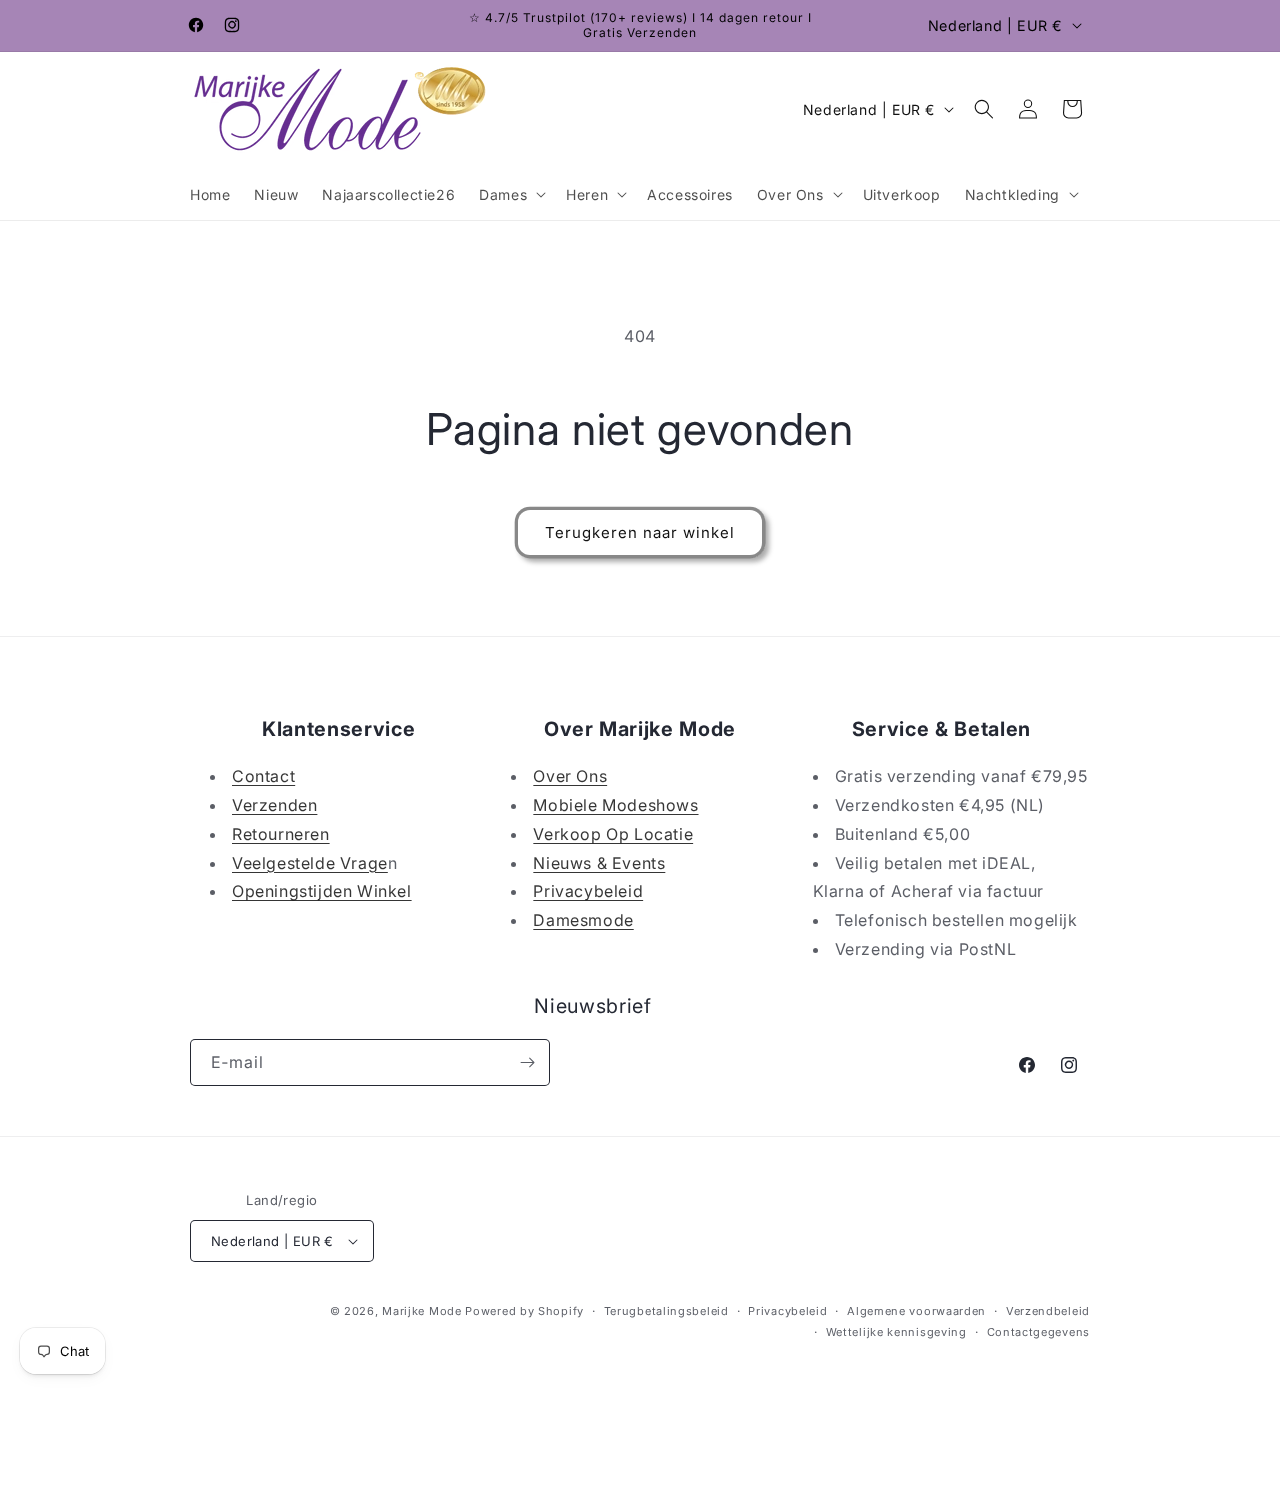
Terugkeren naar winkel (640, 532)
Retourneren (281, 834)
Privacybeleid (588, 891)
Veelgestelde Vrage (310, 863)
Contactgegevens (1039, 1332)
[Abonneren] (527, 1062)
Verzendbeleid (1048, 1311)
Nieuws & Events (599, 863)
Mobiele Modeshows (615, 805)
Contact (263, 776)
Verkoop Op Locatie (613, 834)
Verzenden (274, 805)
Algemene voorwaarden (916, 1311)
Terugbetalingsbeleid (666, 1311)
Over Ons (570, 776)
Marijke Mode (421, 1311)
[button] (510, 194)
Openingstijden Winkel (322, 891)
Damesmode (583, 920)
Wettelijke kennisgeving (896, 1332)
